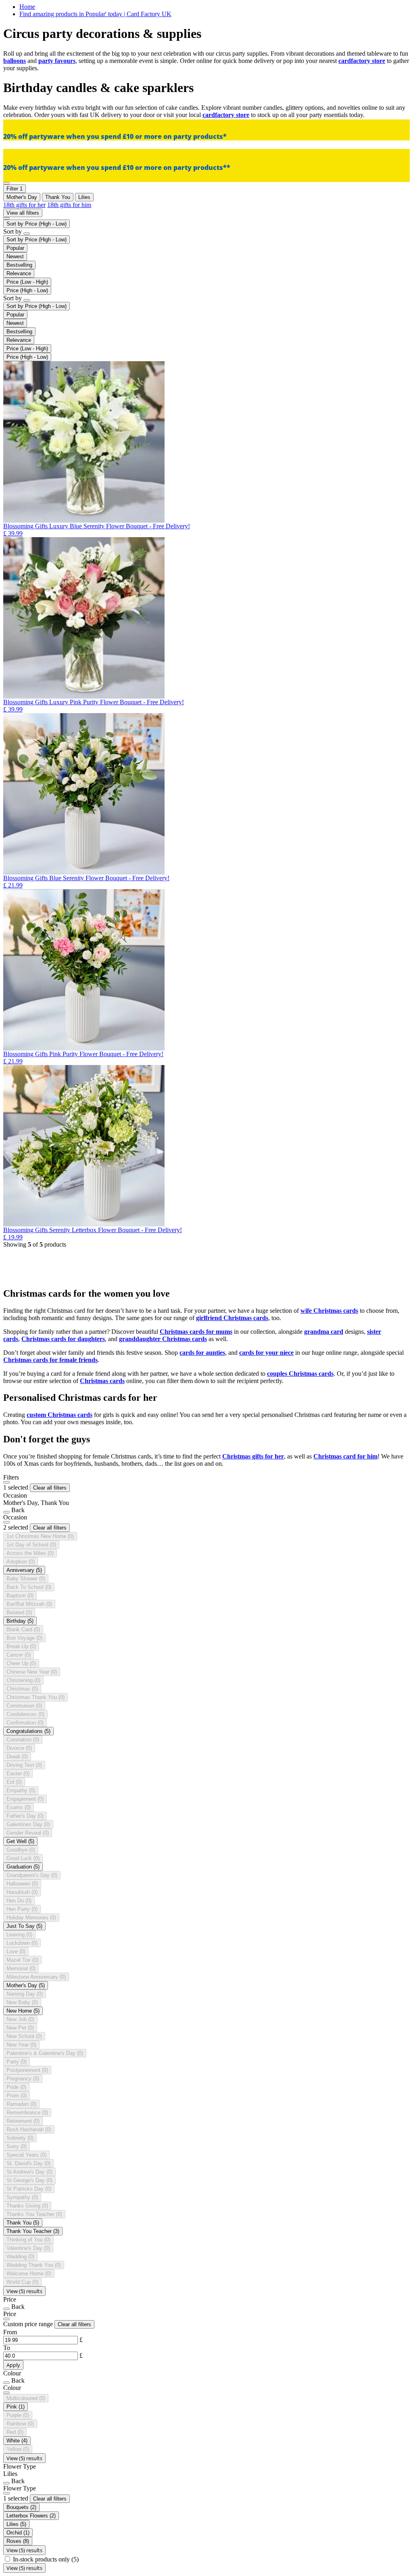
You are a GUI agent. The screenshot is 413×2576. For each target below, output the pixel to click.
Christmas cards (102, 1381)
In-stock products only (46, 2559)
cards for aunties (202, 1353)
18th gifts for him (69, 205)
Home (27, 7)
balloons (15, 61)
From (10, 2332)
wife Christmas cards (329, 1311)
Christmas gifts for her (253, 1456)
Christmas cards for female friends (50, 1360)
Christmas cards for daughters (63, 1339)
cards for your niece (266, 1353)
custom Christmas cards (59, 1415)
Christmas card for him (345, 1456)
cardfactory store (362, 61)
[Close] (6, 1482)
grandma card (324, 1332)
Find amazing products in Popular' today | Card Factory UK (95, 14)
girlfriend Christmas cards (232, 1318)
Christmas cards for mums (196, 1332)
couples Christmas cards (300, 1374)
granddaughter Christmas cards (163, 1339)
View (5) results (24, 2291)
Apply (13, 2365)
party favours (57, 61)
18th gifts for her (24, 205)
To (7, 2348)
